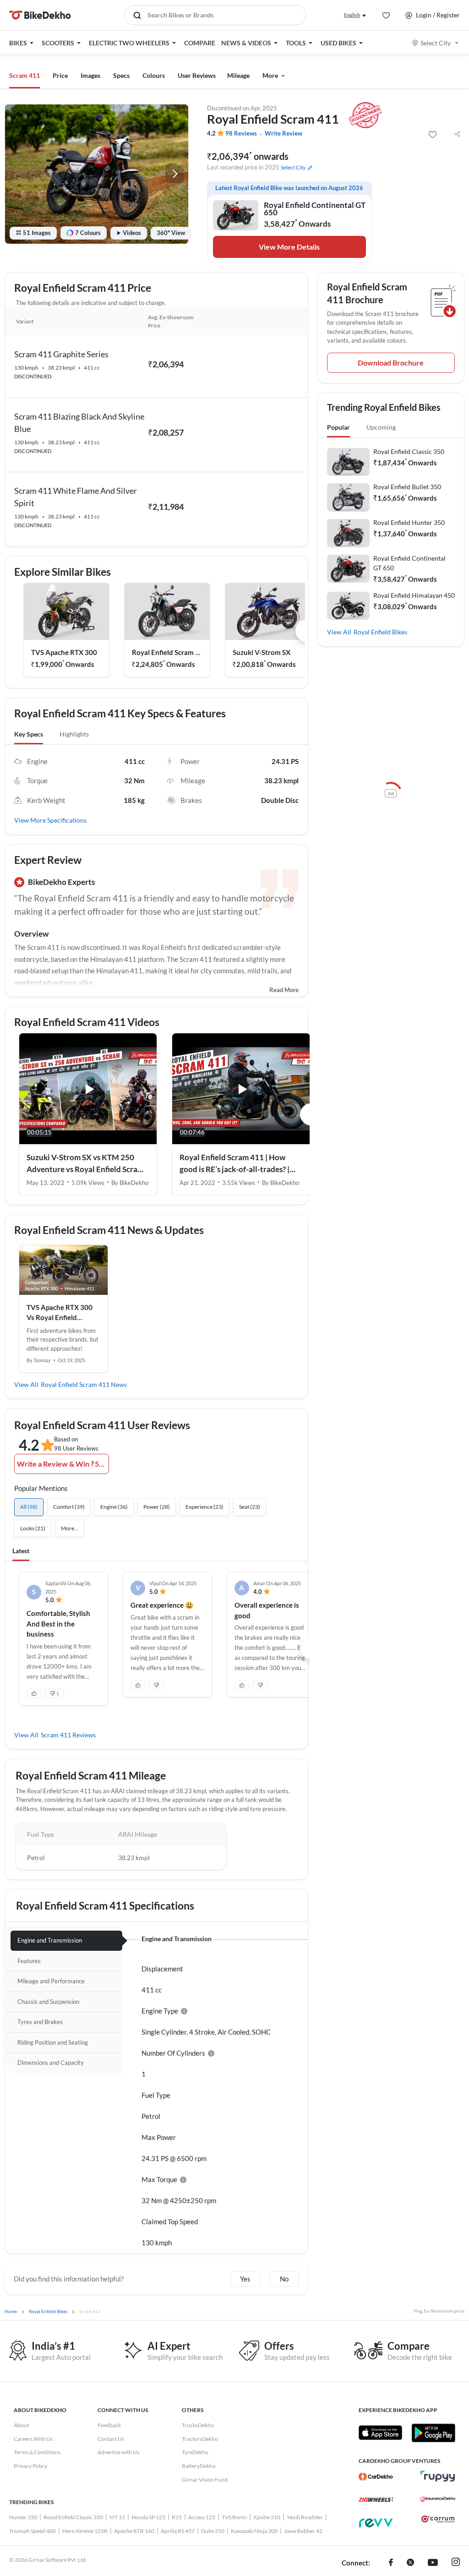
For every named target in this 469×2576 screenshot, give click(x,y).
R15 (177, 2517)
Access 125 (202, 2517)
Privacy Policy (30, 2466)
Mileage (238, 75)
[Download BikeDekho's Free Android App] (433, 2433)
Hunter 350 (23, 2517)
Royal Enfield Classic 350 (409, 451)
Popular (338, 427)
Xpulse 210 (267, 2517)
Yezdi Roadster (305, 2517)
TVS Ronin (234, 2517)
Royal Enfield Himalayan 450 (414, 595)
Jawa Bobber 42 (303, 2531)
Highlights (74, 734)
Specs (121, 75)
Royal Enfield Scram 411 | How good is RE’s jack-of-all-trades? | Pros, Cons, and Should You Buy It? (239, 1164)
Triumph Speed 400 (33, 2531)
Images (90, 75)
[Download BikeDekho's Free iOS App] (380, 2433)
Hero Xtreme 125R (85, 2531)
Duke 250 (213, 2531)
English (352, 15)
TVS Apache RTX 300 (64, 652)
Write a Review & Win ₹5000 (63, 1464)
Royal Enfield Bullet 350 (407, 487)
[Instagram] (456, 2563)
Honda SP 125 (148, 2517)
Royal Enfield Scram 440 (167, 652)
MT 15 (117, 2517)
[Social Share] (457, 135)
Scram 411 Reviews (68, 1735)
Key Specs (29, 734)
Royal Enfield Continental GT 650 (409, 563)
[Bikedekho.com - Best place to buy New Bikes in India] (40, 15)
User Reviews (197, 75)
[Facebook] (391, 2563)
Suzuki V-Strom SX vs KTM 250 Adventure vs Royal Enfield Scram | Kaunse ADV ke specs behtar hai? (87, 1164)
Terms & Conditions (37, 2452)
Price (60, 75)
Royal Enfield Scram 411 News (84, 1384)
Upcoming (381, 427)
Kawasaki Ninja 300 (254, 2531)
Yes (245, 2279)
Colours (154, 75)
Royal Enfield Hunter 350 (409, 522)
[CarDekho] (376, 2477)
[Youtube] (433, 2563)
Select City (436, 43)
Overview (31, 934)
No (284, 2279)
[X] (410, 2563)
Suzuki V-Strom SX (262, 652)
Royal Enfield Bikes (380, 632)
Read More (284, 990)
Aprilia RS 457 (178, 2531)
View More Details (289, 247)
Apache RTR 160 (134, 2531)
